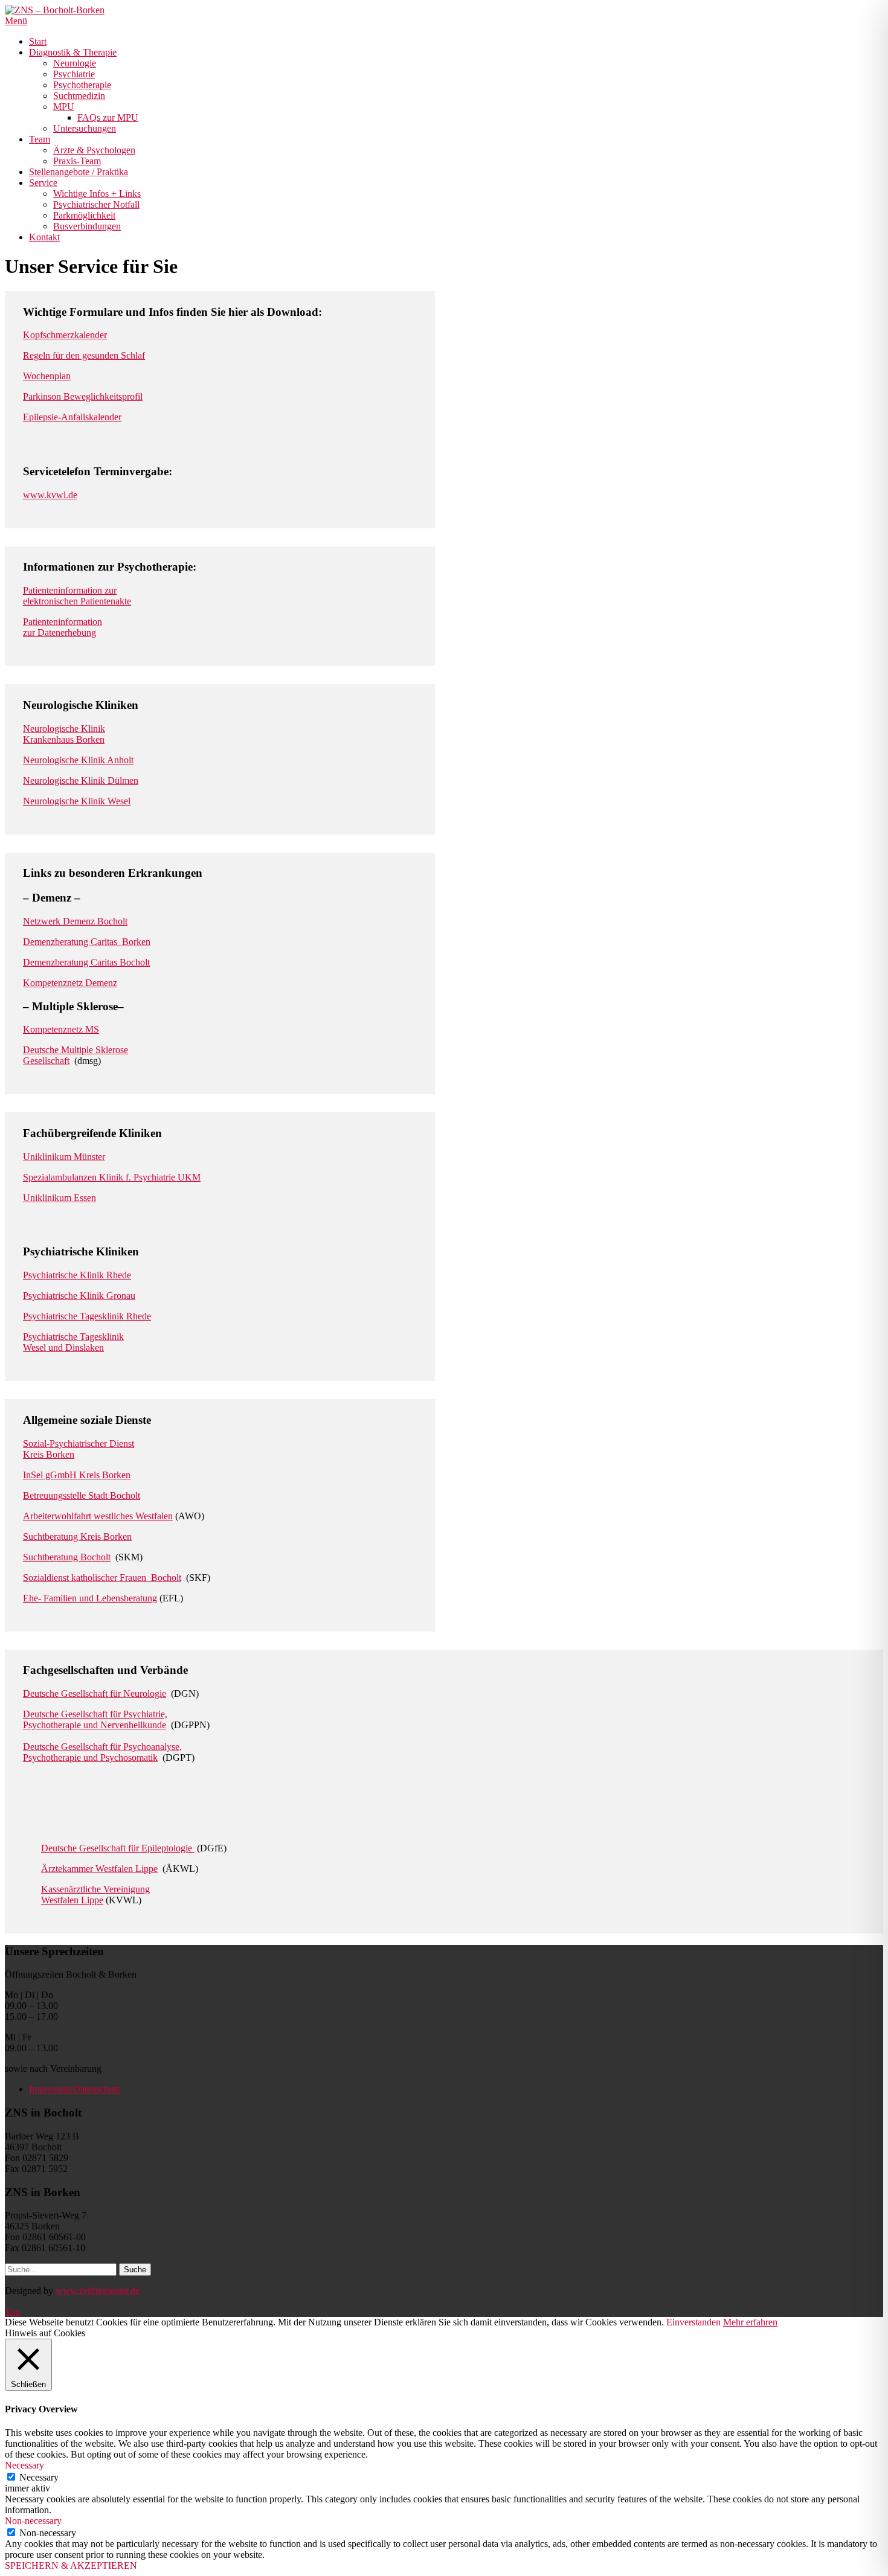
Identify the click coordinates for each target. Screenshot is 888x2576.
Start (38, 41)
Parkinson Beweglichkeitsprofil (83, 396)
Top (12, 2311)
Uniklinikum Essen (60, 1198)
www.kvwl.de (50, 495)
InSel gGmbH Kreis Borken (77, 1475)
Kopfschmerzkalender (65, 335)
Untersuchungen (85, 128)
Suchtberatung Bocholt (67, 1557)
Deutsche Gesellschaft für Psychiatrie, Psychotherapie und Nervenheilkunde (95, 1719)
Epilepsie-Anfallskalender (72, 417)
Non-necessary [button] (33, 2521)
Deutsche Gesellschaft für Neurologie (95, 1693)
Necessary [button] (24, 2465)
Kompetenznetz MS (61, 1029)
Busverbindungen (87, 226)
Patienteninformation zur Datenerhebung (63, 627)
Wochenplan (47, 376)
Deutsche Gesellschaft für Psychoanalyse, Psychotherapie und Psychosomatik (102, 1752)
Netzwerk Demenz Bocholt (75, 921)
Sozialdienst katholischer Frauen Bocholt (102, 1578)
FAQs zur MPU (108, 117)
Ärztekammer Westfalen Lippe (99, 1869)
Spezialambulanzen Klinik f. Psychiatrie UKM (112, 1177)
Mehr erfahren (750, 2322)
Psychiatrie (74, 74)
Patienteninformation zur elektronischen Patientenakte (77, 596)
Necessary (39, 2477)
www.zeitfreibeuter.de (98, 2291)
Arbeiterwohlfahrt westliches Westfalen (98, 1516)
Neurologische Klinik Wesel (77, 801)
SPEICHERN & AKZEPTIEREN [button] (71, 2565)
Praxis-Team (77, 161)
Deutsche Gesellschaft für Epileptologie (118, 1848)
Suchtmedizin (79, 96)
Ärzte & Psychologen (94, 150)
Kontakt (44, 237)
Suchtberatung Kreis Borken (77, 1536)
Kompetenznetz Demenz (70, 983)
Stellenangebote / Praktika (79, 172)
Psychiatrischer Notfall (96, 204)
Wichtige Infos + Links (97, 194)
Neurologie (75, 63)
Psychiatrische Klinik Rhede (77, 1275)
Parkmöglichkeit (84, 215)
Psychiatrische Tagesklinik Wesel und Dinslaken (73, 1342)
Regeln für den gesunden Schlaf (84, 355)
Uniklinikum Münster (64, 1157)
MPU (64, 107)
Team (40, 139)
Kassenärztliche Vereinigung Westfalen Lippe (95, 1895)
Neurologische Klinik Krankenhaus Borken (64, 734)
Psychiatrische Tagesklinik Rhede (87, 1316)
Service (43, 183)
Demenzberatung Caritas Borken (87, 942)
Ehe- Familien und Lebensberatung (90, 1598)
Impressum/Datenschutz (75, 2089)
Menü (16, 21)
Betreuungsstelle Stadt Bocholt (82, 1495)
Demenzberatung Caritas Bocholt (86, 962)
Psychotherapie (82, 85)
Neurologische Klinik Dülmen (81, 780)
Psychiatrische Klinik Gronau (79, 1296)
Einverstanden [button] (693, 2322)
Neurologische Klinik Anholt (78, 760)
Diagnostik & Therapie (73, 52)
